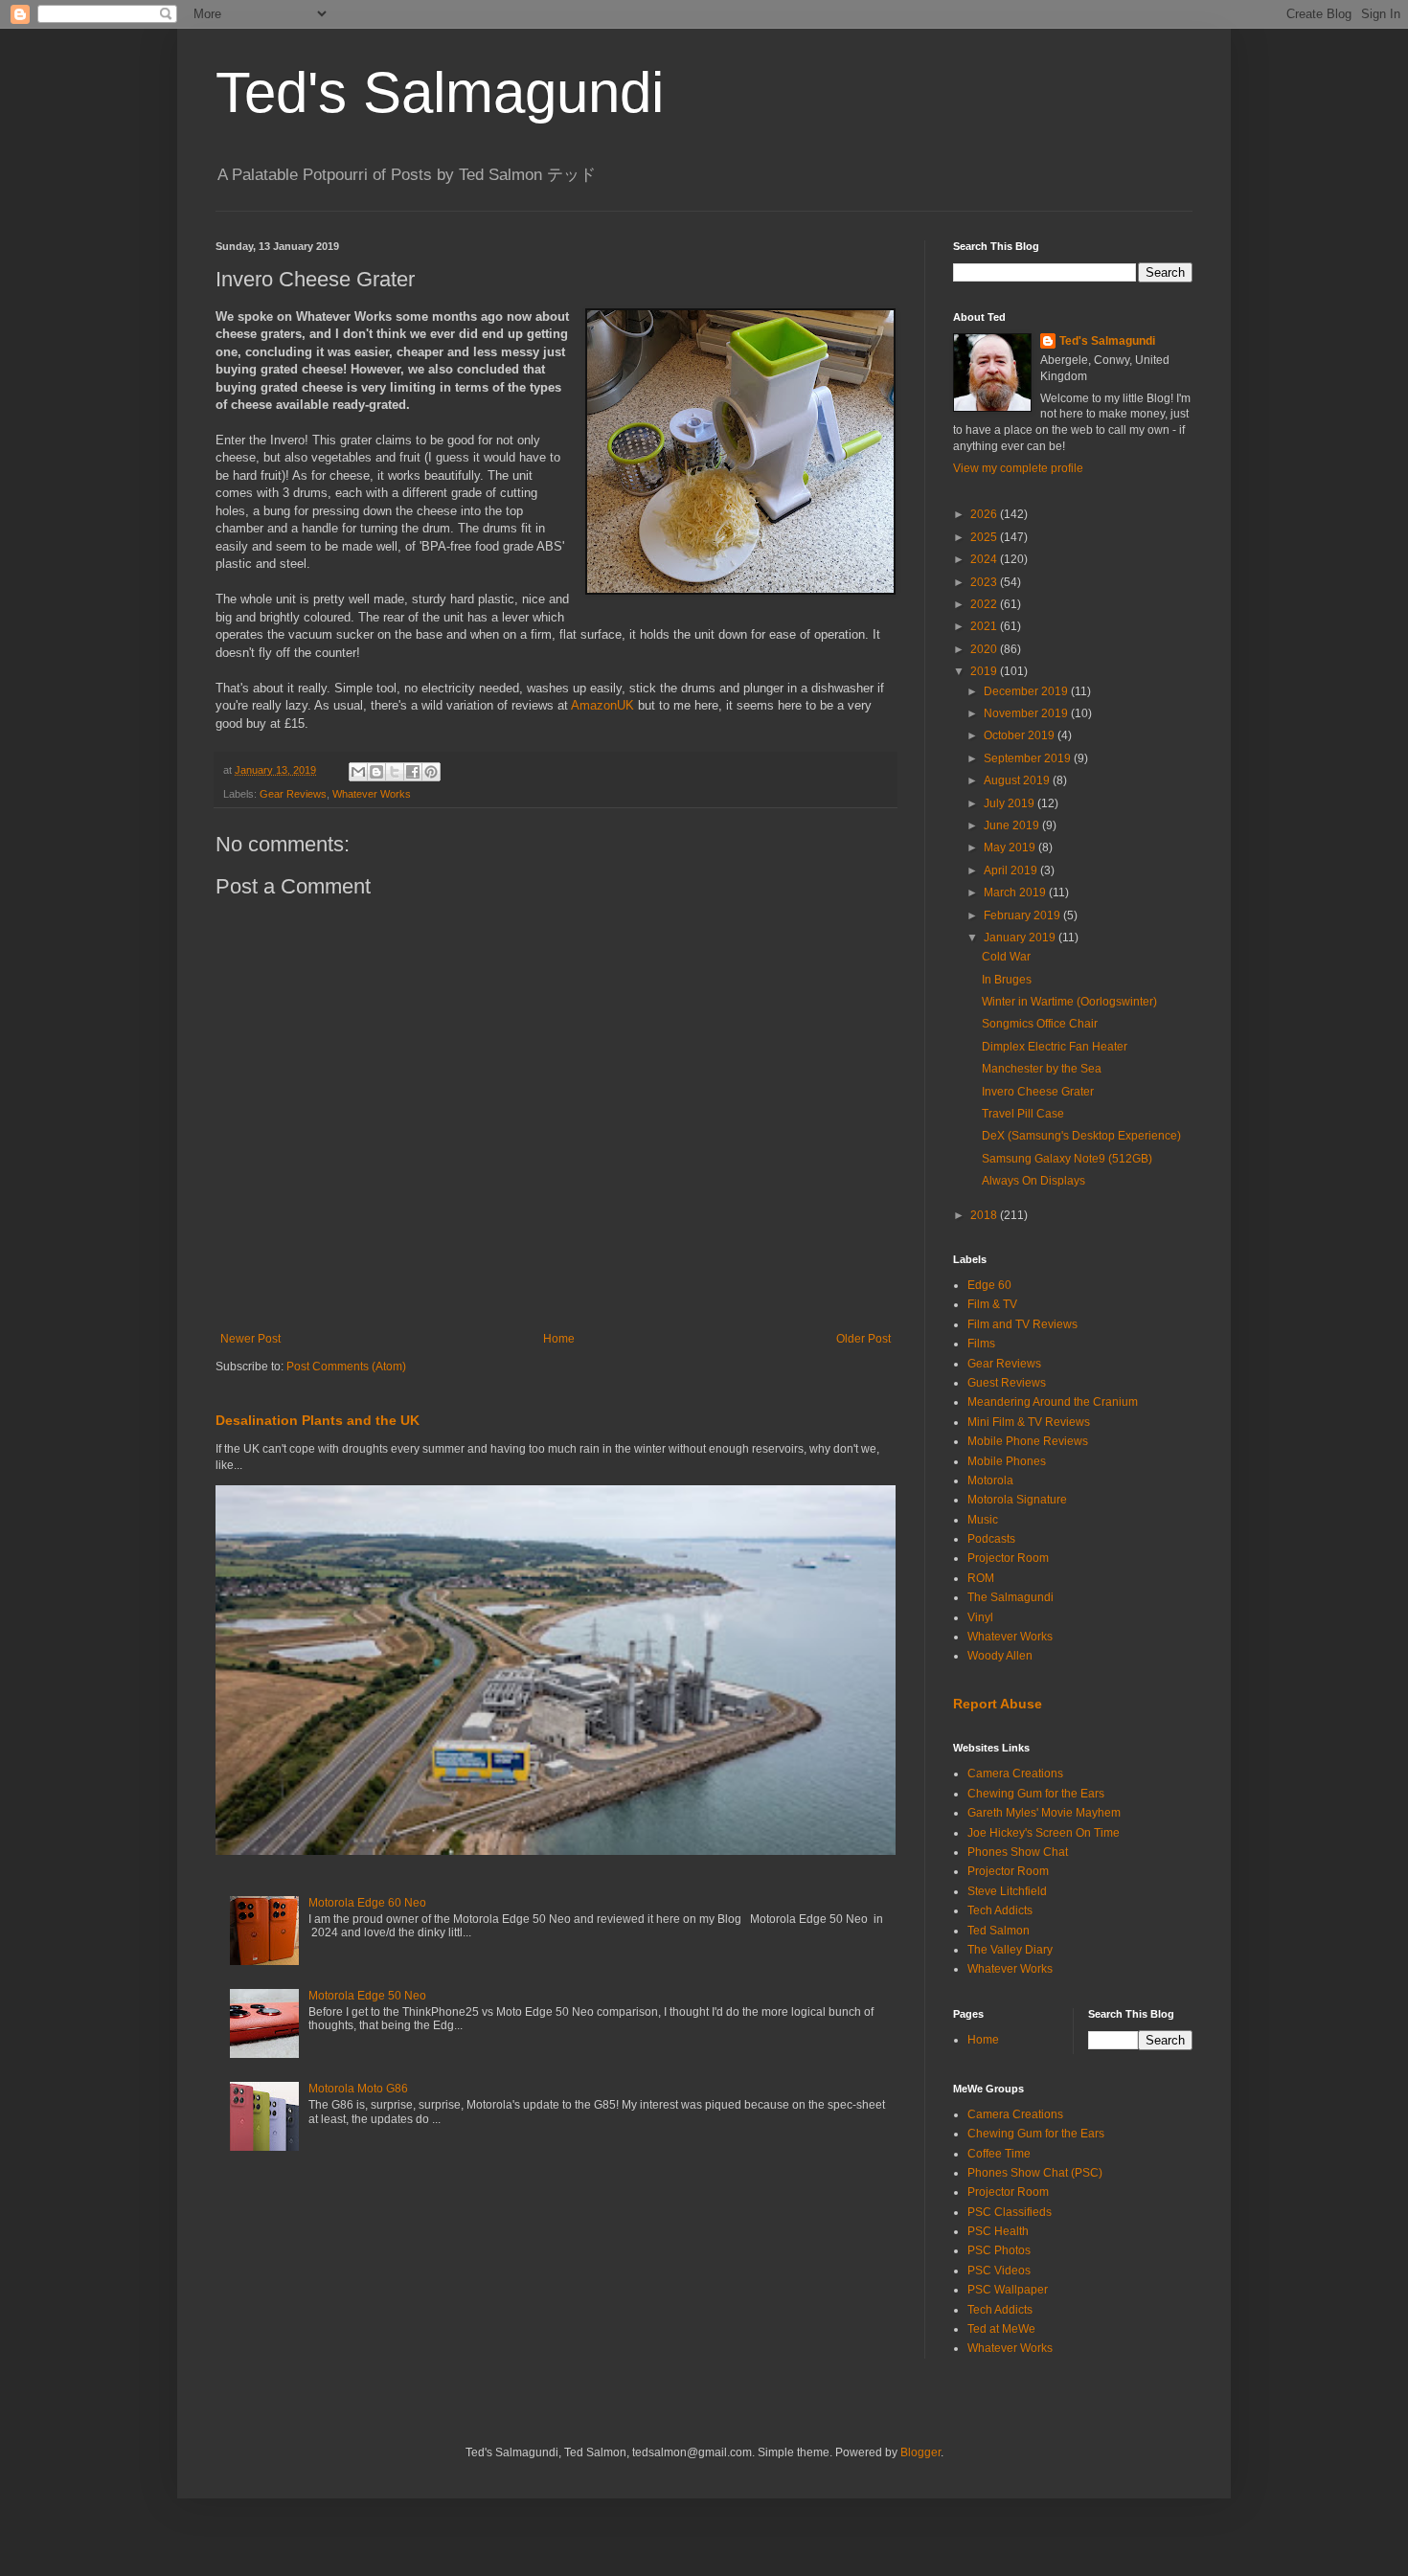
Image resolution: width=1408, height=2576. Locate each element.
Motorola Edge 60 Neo (367, 1903)
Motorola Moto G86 (358, 2089)
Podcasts (991, 1539)
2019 (985, 671)
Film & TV (992, 1304)
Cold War (1006, 957)
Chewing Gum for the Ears (1036, 1794)
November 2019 (1027, 713)
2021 (985, 626)
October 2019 (1021, 735)
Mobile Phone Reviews (1028, 1441)
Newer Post (250, 1339)
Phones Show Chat (1018, 1852)
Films (981, 1344)
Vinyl (980, 1617)
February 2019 (1023, 915)
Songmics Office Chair (1040, 1024)
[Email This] (358, 772)
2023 (985, 582)
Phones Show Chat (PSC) (1035, 2173)
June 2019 (1013, 825)
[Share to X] (395, 772)
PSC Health (998, 2231)
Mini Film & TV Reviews (1029, 1422)
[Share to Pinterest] (431, 772)
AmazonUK (602, 705)
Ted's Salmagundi (440, 92)
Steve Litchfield (1007, 1891)
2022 (985, 604)
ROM (981, 1578)
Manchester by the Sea (1042, 1069)
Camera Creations (1015, 1774)
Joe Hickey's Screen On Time (1044, 1833)
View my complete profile (1018, 468)
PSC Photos (999, 2250)
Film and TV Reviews (1022, 1324)
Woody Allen (1000, 1656)
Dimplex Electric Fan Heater (1055, 1047)
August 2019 (1018, 780)
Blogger (920, 2452)
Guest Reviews (1007, 1383)
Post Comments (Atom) (346, 1367)
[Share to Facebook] (413, 772)
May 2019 (1011, 847)
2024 (985, 559)
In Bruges (1007, 980)
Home (559, 1339)
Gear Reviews (293, 794)
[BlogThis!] (376, 772)
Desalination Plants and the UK (318, 1420)
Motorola (990, 1480)
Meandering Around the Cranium (1053, 1402)
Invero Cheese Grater (1038, 1092)
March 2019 (1016, 893)
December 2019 (1027, 691)
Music (983, 1520)
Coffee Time (999, 2154)
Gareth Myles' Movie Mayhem (1044, 1813)
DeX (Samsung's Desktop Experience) (1081, 1136)
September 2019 (1029, 758)
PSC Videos (999, 2271)
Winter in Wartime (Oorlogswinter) (1069, 1002)
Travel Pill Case (1023, 1114)
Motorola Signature (1017, 1500)
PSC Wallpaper (1008, 2290)
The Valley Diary (1010, 1950)
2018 (985, 1215)
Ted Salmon (999, 1931)
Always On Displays (1033, 1181)
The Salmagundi (1011, 1597)
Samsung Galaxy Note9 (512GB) (1067, 1159)
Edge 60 (989, 1285)
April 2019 (1012, 870)
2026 (985, 514)
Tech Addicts (1000, 1910)
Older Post (863, 1339)
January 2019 (1021, 938)
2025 (985, 537)
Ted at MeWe (1001, 2329)
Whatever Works (372, 794)
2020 (985, 649)
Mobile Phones (1007, 1461)
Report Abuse (998, 1704)
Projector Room (1008, 1558)
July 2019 (1011, 803)
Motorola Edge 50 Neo (367, 1996)
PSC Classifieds (1010, 2212)
